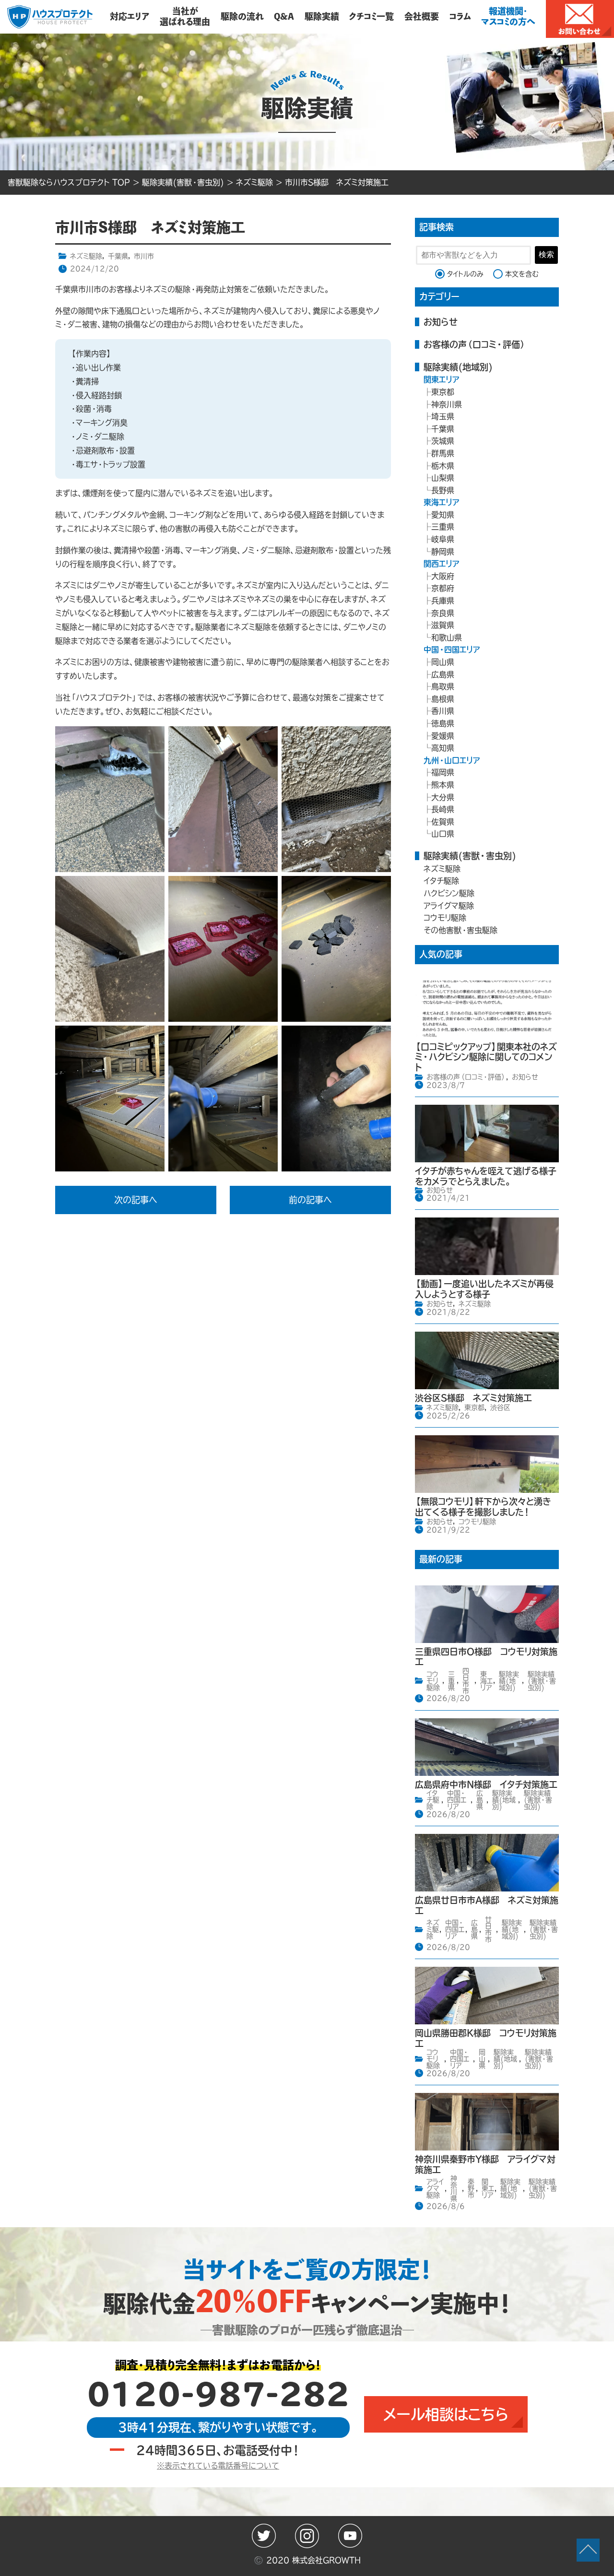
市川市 (144, 256)
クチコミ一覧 (372, 16)
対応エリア (130, 16)
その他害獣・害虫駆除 (460, 930)
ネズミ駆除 (86, 256)
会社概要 (422, 16)
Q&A (284, 16)
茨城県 (443, 441)
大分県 (443, 797)
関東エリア (442, 379)
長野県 (443, 490)
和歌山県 (447, 638)
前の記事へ (310, 1200)
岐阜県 (443, 539)
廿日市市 (488, 1929)
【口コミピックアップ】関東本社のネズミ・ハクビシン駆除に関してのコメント (486, 1057)
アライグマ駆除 (449, 906)
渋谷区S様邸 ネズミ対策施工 (473, 1398)
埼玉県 (443, 416)
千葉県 (118, 256)
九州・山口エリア (452, 760)
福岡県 (443, 772)
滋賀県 (443, 625)
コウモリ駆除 (445, 918)
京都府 (443, 588)
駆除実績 (322, 16)
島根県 (443, 699)
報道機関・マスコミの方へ (508, 16)
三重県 (443, 527)
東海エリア (442, 502)
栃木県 (443, 466)
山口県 (443, 834)
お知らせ (441, 322)
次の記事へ (136, 1200)
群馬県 (443, 453)
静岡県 (443, 552)
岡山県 (443, 662)
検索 (546, 254)
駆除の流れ (242, 16)
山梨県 (443, 478)
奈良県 (443, 613)
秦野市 (471, 2188)
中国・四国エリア (452, 650)
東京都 (443, 392)
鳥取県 (443, 686)
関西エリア (442, 564)
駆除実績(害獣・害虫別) (470, 856)
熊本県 (443, 785)
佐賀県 (443, 822)
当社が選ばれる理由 (185, 16)
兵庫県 (443, 601)
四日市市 (466, 1681)
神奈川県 (447, 404)
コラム (460, 16)
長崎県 (443, 809)
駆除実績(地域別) (458, 367)
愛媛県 (443, 736)
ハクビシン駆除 (449, 893)
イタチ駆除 (441, 881)
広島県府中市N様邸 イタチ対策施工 (486, 1784)
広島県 (443, 674)
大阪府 (443, 576)
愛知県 (443, 515)
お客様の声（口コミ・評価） (475, 344)
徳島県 (443, 723)
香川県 (443, 711)
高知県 (443, 748)
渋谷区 (500, 1407)
